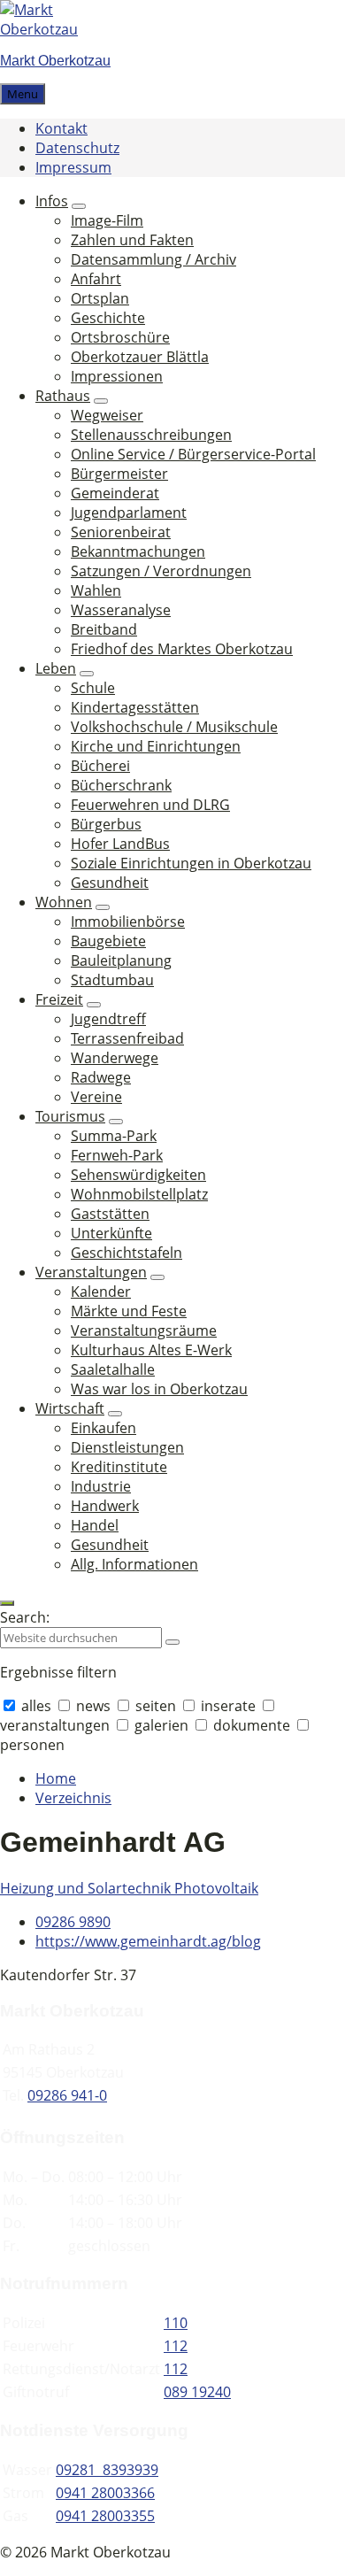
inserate (228, 1706)
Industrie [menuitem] (101, 1486)
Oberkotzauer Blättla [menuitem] (140, 357)
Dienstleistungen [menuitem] (127, 1447)
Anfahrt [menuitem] (96, 279)
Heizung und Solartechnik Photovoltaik (129, 1888)
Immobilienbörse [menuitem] (128, 922)
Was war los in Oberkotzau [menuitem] (159, 1389)
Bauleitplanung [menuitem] (121, 960)
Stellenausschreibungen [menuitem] (151, 435)
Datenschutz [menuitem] (77, 148)
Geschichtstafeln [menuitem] (126, 1253)
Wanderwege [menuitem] (115, 1058)
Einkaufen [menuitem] (103, 1428)
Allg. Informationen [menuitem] (134, 1564)
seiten (156, 1706)
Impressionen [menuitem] (117, 376)
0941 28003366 (105, 2493)
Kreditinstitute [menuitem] (119, 1467)
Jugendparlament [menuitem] (129, 513)
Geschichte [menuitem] (108, 318)
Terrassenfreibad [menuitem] (127, 1038)
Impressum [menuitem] (73, 167)
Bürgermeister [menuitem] (119, 474)
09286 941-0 (67, 2095)
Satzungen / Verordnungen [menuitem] (161, 571)
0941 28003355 (105, 2516)
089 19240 (197, 2392)
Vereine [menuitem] (96, 1097)
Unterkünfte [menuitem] (111, 1233)
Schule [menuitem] (93, 688)
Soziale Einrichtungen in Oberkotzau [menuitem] (191, 863)
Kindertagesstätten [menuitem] (135, 707)
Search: (25, 1617)
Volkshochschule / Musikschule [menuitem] (174, 727)
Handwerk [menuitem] (105, 1506)
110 (176, 2323)
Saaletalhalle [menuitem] (113, 1369)
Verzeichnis (73, 1798)
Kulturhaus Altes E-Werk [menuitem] (151, 1350)
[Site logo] (53, 29)
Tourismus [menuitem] (70, 1116)
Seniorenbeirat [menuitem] (121, 532)
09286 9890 (73, 1922)
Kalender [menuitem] (101, 1292)
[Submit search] (172, 1642)
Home (56, 1778)
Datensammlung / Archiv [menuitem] (153, 259)
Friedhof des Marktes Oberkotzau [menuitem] (182, 649)
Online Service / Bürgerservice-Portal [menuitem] (193, 454)
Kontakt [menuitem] (61, 128)
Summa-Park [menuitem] (114, 1136)
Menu (23, 94)
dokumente (252, 1725)
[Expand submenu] (79, 206)
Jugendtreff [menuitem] (108, 1019)
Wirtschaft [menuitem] (70, 1408)
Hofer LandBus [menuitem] (120, 844)
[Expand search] (7, 1603)
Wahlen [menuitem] (96, 590)
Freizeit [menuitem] (59, 999)
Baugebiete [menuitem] (108, 941)
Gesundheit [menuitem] (110, 883)
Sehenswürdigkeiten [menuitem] (138, 1175)
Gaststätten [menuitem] (110, 1214)
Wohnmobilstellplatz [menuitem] (139, 1194)
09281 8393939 (107, 2470)
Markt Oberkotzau (55, 61)
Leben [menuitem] (56, 668)
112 (176, 2346)
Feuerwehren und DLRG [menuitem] (150, 805)
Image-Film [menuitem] (107, 220)
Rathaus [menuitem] (63, 396)
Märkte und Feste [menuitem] (129, 1311)
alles (36, 1706)
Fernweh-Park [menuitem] (117, 1155)
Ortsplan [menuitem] (100, 298)
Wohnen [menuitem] (64, 902)
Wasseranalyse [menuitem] (121, 610)
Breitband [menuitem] (104, 629)
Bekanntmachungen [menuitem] (138, 551)
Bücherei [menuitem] (100, 766)
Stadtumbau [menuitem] (112, 980)
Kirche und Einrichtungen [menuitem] (156, 746)
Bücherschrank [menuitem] (121, 785)
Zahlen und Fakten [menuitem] (132, 240)
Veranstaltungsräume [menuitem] (144, 1330)
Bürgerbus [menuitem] (106, 824)
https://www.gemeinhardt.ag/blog (148, 1941)
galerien (161, 1725)
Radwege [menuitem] (101, 1077)
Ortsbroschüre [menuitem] (120, 337)
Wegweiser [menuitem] (107, 415)
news (93, 1706)
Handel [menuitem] (95, 1525)
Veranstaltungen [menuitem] (91, 1272)
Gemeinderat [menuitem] (115, 493)
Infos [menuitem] (52, 201)
